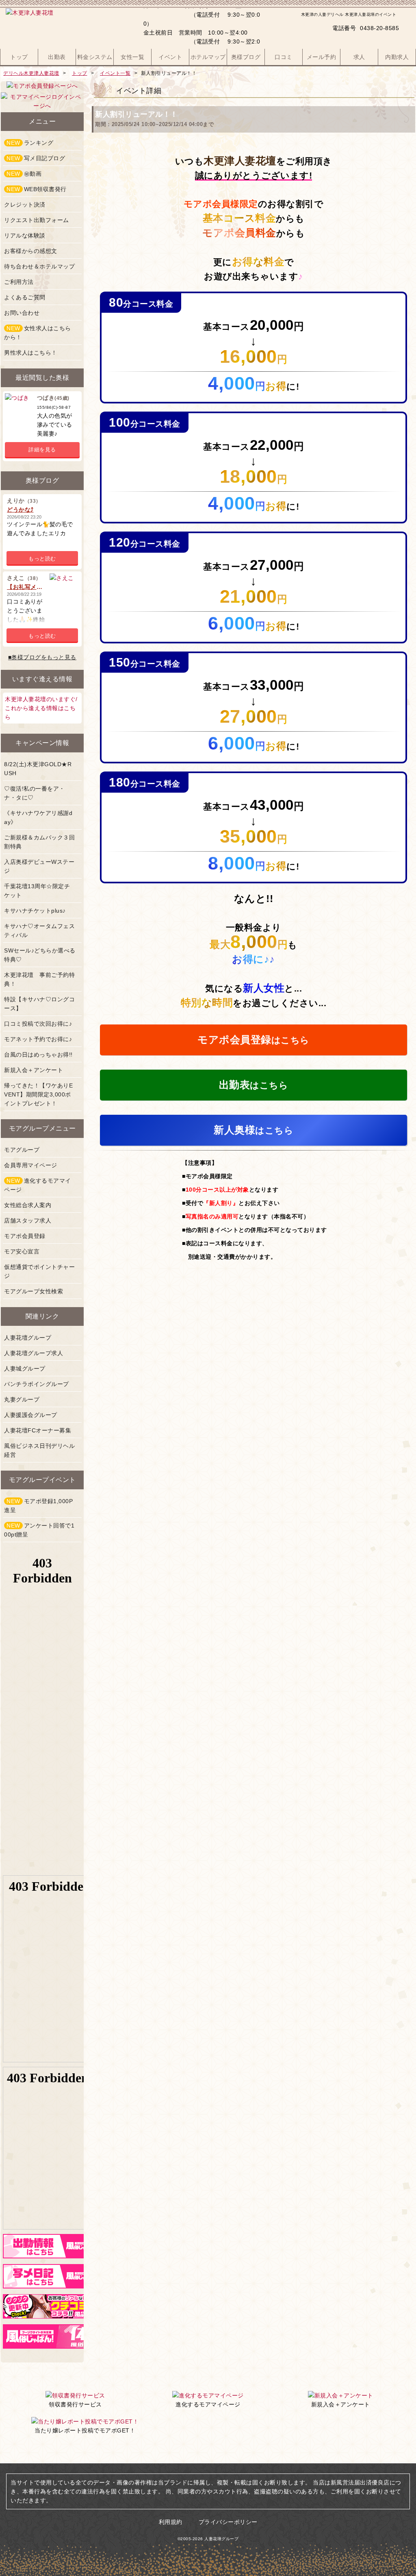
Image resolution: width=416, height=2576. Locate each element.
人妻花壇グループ (28, 1338)
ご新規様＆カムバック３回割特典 (39, 842)
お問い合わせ (22, 313)
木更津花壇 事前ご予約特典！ (39, 979)
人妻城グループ (25, 1369)
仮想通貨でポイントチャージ (39, 1271)
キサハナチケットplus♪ (35, 911)
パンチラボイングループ (37, 1384)
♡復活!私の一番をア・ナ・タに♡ (35, 793)
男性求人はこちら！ (31, 353)
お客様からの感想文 (31, 251)
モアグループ (22, 1150)
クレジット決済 (25, 205)
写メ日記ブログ (36, 158)
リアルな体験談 (25, 235)
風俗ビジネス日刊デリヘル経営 (39, 1450)
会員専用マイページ (31, 1165)
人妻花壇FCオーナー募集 (38, 1430)
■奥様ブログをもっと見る (42, 657)
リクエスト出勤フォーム (37, 220)
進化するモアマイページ (38, 1185)
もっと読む (42, 559)
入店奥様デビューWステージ (39, 866)
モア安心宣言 (22, 1251)
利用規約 (171, 2522)
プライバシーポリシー (228, 2522)
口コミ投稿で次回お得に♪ (38, 1024)
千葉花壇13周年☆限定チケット (37, 891)
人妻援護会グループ (31, 1415)
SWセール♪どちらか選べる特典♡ (40, 955)
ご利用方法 (19, 282)
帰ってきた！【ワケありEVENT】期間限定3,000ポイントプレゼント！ (38, 1094)
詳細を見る (42, 450)
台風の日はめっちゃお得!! (38, 1055)
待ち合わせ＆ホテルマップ (39, 266)
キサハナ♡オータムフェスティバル (39, 931)
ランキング (30, 143)
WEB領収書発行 (37, 189)
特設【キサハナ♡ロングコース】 (39, 1004)
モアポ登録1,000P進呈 (38, 1506)
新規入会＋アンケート (34, 1070)
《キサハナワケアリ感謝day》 (38, 817)
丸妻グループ (22, 1399)
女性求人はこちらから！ (38, 333)
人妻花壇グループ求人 (34, 1353)
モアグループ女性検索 (34, 1291)
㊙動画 (24, 174)
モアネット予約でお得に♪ (38, 1039)
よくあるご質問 (25, 297)
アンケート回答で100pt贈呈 (39, 1530)
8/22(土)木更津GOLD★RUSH (38, 769)
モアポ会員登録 (25, 1236)
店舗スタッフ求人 (28, 1220)
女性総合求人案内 (28, 1205)
